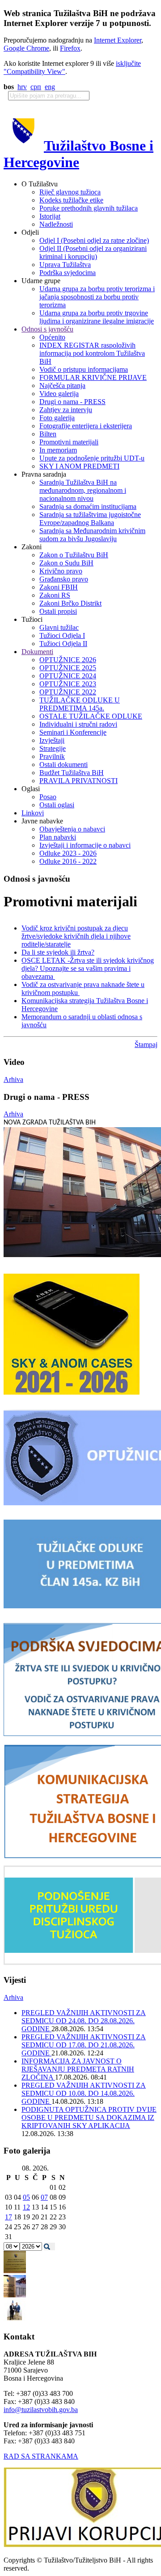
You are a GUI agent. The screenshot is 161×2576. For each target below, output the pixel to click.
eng (50, 87)
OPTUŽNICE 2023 (68, 684)
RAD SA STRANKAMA (41, 2456)
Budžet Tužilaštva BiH (72, 773)
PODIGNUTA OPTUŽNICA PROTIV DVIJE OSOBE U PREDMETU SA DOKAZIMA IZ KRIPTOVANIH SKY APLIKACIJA (89, 2117)
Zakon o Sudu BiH (66, 563)
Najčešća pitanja (62, 386)
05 (26, 2197)
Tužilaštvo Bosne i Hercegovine (78, 154)
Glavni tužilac (59, 627)
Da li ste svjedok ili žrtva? (58, 952)
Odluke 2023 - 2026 (68, 853)
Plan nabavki (58, 837)
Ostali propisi (58, 611)
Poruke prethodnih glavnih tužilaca (89, 208)
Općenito (52, 337)
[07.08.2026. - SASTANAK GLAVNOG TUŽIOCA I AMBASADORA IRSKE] (15, 2319)
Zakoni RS (55, 595)
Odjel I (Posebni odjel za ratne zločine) (94, 240)
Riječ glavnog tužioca (70, 192)
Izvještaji (52, 740)
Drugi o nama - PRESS (72, 402)
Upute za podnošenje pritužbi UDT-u (92, 458)
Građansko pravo (64, 579)
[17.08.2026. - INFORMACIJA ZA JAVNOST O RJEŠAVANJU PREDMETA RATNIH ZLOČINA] (15, 2271)
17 (8, 2217)
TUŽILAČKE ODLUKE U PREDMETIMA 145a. (80, 704)
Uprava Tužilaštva (65, 265)
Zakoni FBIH (59, 587)
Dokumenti (37, 652)
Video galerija (59, 394)
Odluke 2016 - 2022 (68, 861)
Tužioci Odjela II (63, 644)
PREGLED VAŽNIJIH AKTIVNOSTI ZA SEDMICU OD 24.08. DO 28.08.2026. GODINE (84, 2021)
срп (36, 87)
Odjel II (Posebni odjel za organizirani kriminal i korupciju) (93, 252)
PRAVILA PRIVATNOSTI (78, 781)
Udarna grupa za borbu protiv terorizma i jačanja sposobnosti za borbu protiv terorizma (97, 297)
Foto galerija (57, 418)
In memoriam (58, 450)
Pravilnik (52, 756)
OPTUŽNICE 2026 (68, 660)
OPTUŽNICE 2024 (68, 676)
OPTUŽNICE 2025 (68, 668)
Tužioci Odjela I (62, 635)
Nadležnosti (56, 224)
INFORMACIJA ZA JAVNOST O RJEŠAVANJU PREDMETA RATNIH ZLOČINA (78, 2069)
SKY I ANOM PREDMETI (79, 466)
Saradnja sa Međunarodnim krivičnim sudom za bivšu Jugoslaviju (92, 535)
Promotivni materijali (69, 442)
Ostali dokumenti (64, 765)
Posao (48, 797)
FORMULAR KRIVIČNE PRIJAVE (93, 377)
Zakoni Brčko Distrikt (70, 603)
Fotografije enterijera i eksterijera (86, 426)
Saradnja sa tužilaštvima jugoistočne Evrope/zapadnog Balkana (90, 519)
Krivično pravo (61, 571)
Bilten (48, 434)
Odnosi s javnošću (47, 329)
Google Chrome (26, 48)
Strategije (53, 748)
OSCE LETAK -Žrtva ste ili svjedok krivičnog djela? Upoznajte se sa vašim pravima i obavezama (88, 968)
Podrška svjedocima (68, 273)
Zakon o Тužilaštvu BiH (74, 555)
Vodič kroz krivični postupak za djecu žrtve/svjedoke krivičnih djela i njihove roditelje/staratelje (76, 936)
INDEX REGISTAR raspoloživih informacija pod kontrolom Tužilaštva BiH (92, 353)
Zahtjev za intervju (66, 410)
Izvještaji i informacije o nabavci (85, 845)
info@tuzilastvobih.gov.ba (41, 2410)
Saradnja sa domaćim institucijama (88, 506)
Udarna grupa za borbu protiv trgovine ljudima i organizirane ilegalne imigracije (97, 317)
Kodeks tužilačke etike (71, 200)
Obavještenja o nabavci (72, 829)
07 (44, 2197)
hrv (22, 87)
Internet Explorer (118, 40)
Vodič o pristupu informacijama (84, 369)
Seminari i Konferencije (73, 732)
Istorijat (50, 216)
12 (26, 2207)
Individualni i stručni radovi (78, 724)
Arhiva (13, 1079)
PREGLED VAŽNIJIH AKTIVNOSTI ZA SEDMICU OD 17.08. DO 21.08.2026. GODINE (84, 2045)
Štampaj (146, 1045)
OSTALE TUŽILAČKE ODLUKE (91, 716)
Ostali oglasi (57, 805)
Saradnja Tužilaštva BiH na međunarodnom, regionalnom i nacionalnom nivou (83, 490)
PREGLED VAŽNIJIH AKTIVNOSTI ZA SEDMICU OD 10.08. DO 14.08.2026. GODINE (84, 2093)
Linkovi (33, 813)
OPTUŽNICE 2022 (68, 692)
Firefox (70, 48)
